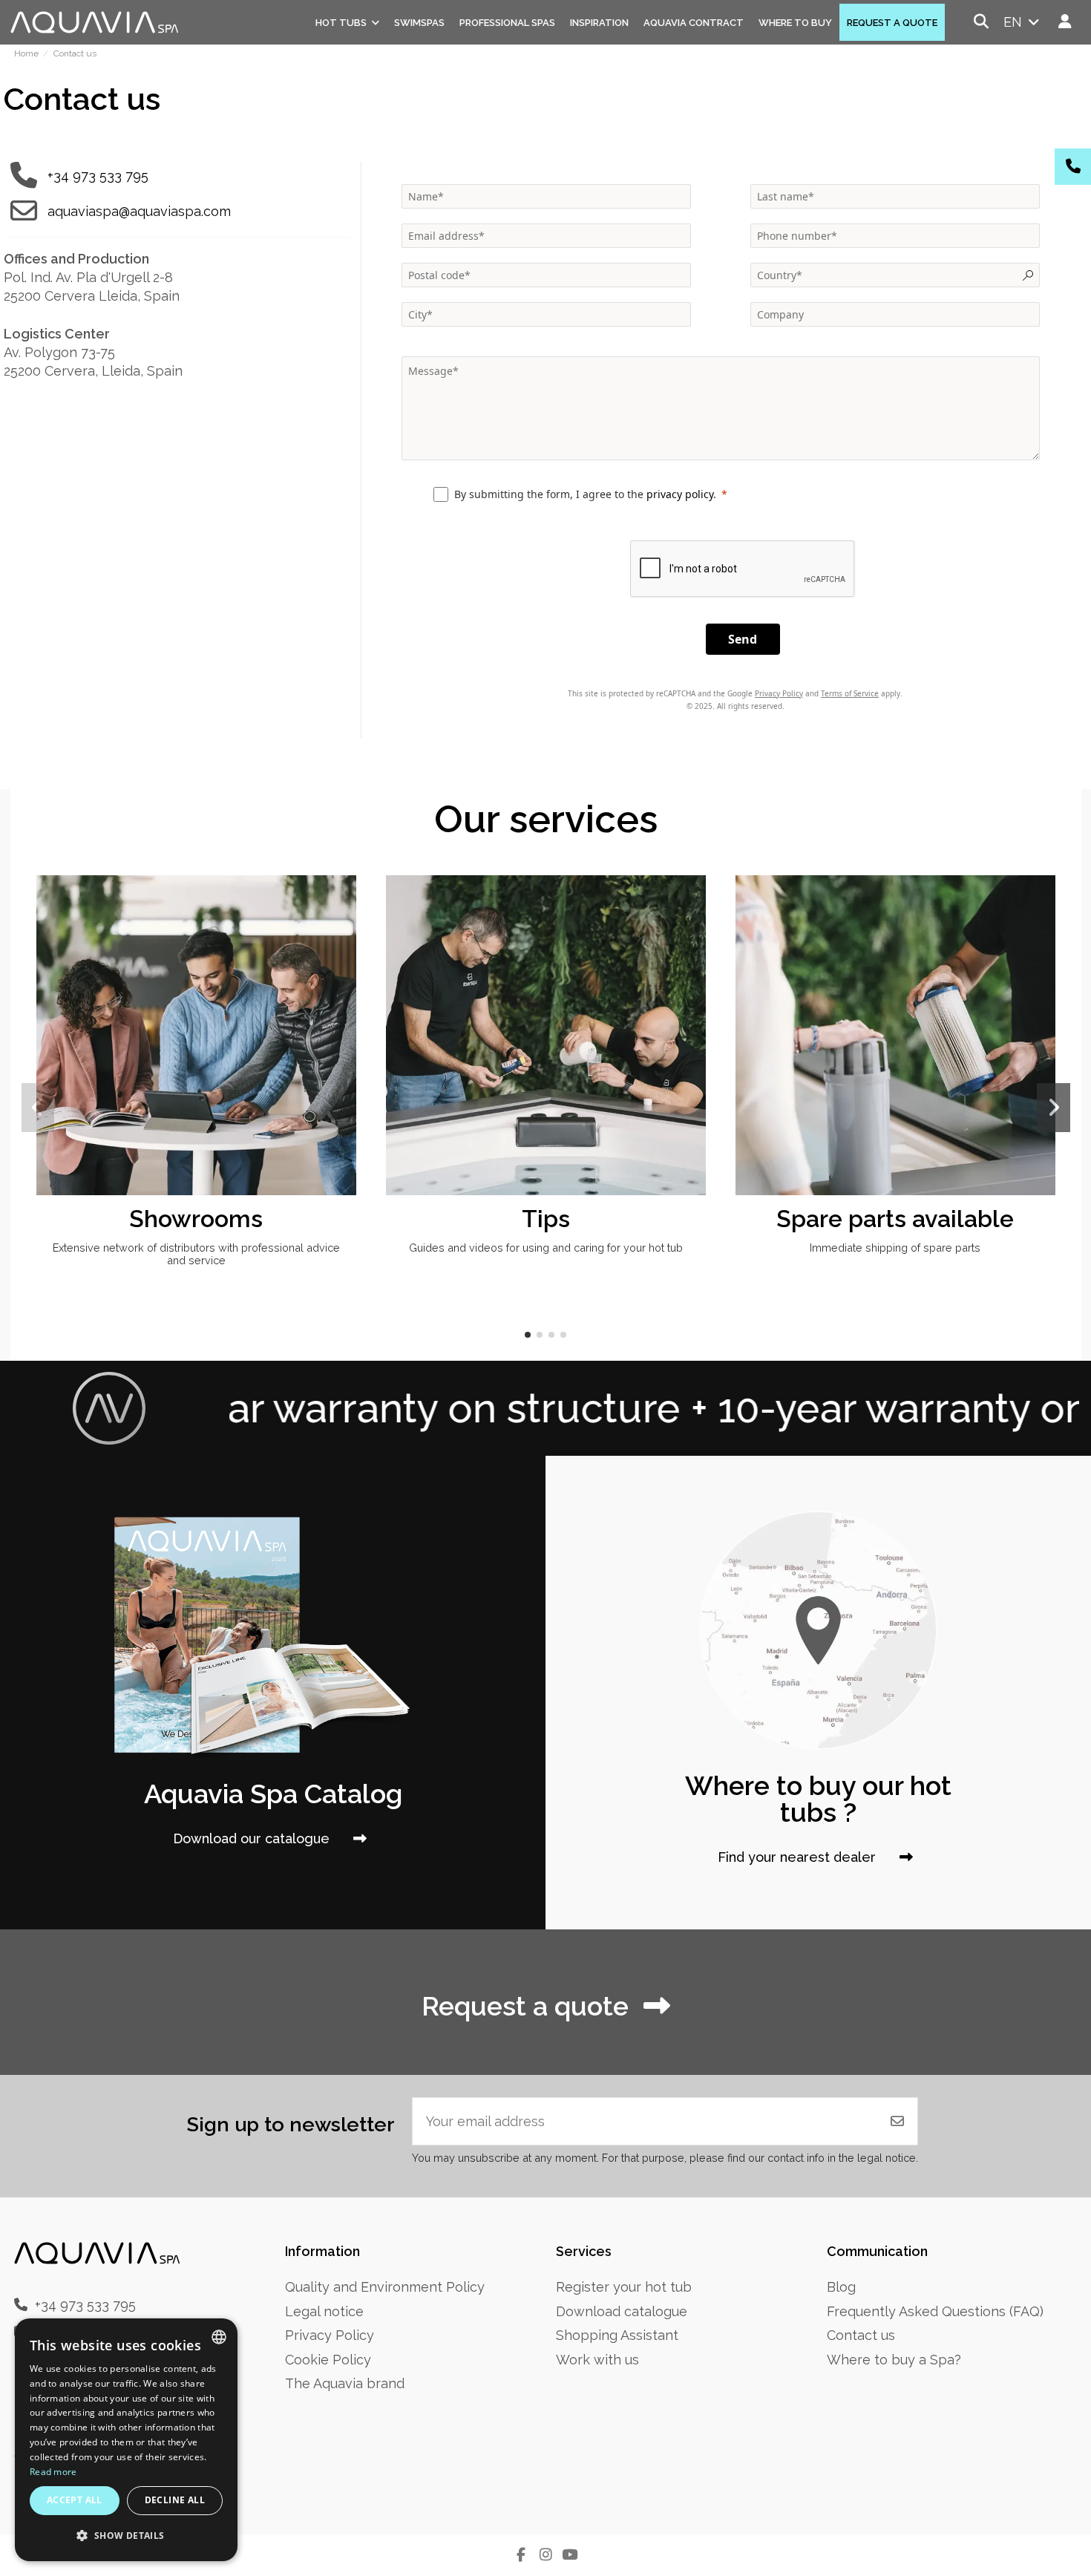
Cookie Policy (328, 2360)
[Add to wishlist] (343, 901)
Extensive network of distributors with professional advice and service (196, 1254)
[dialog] (126, 2440)
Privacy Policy (779, 693)
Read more (53, 2472)
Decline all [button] (175, 2500)
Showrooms (196, 1219)
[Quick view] (343, 930)
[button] (528, 1335)
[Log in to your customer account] (1065, 22)
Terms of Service (850, 693)
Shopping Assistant (617, 2335)
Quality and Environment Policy (385, 2287)
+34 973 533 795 (98, 176)
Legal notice (324, 2311)
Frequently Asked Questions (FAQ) (935, 2311)
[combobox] (219, 2337)
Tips (546, 1219)
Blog (841, 2287)
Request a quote (525, 2006)
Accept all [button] (75, 2500)
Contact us (861, 2335)
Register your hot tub (624, 2287)
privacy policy (680, 494)
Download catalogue (622, 2311)
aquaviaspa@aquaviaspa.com (139, 211)
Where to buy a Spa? (894, 2360)
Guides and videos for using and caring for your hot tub (546, 1248)
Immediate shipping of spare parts (895, 1248)
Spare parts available (895, 1219)
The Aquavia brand (345, 2383)
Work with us (597, 2360)
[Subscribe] (897, 2121)
